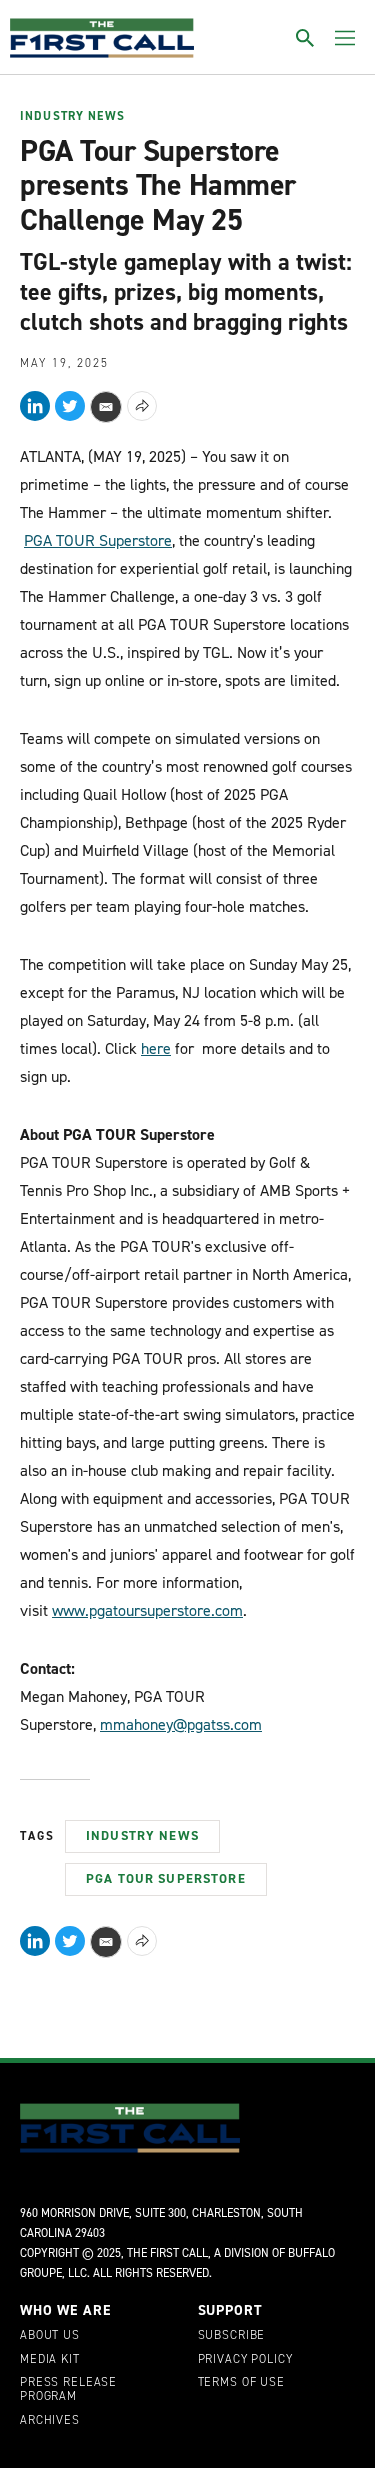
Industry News (72, 117)
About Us (50, 2336)
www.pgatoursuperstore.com (147, 1610)
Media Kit (50, 2360)
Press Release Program (68, 2390)
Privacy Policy (245, 2360)
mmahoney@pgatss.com (181, 1724)
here (156, 1048)
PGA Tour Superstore (166, 1878)
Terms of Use (241, 2383)
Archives (50, 2421)
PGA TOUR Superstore (98, 540)
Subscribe (232, 2336)
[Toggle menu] (345, 38)
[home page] (102, 38)
